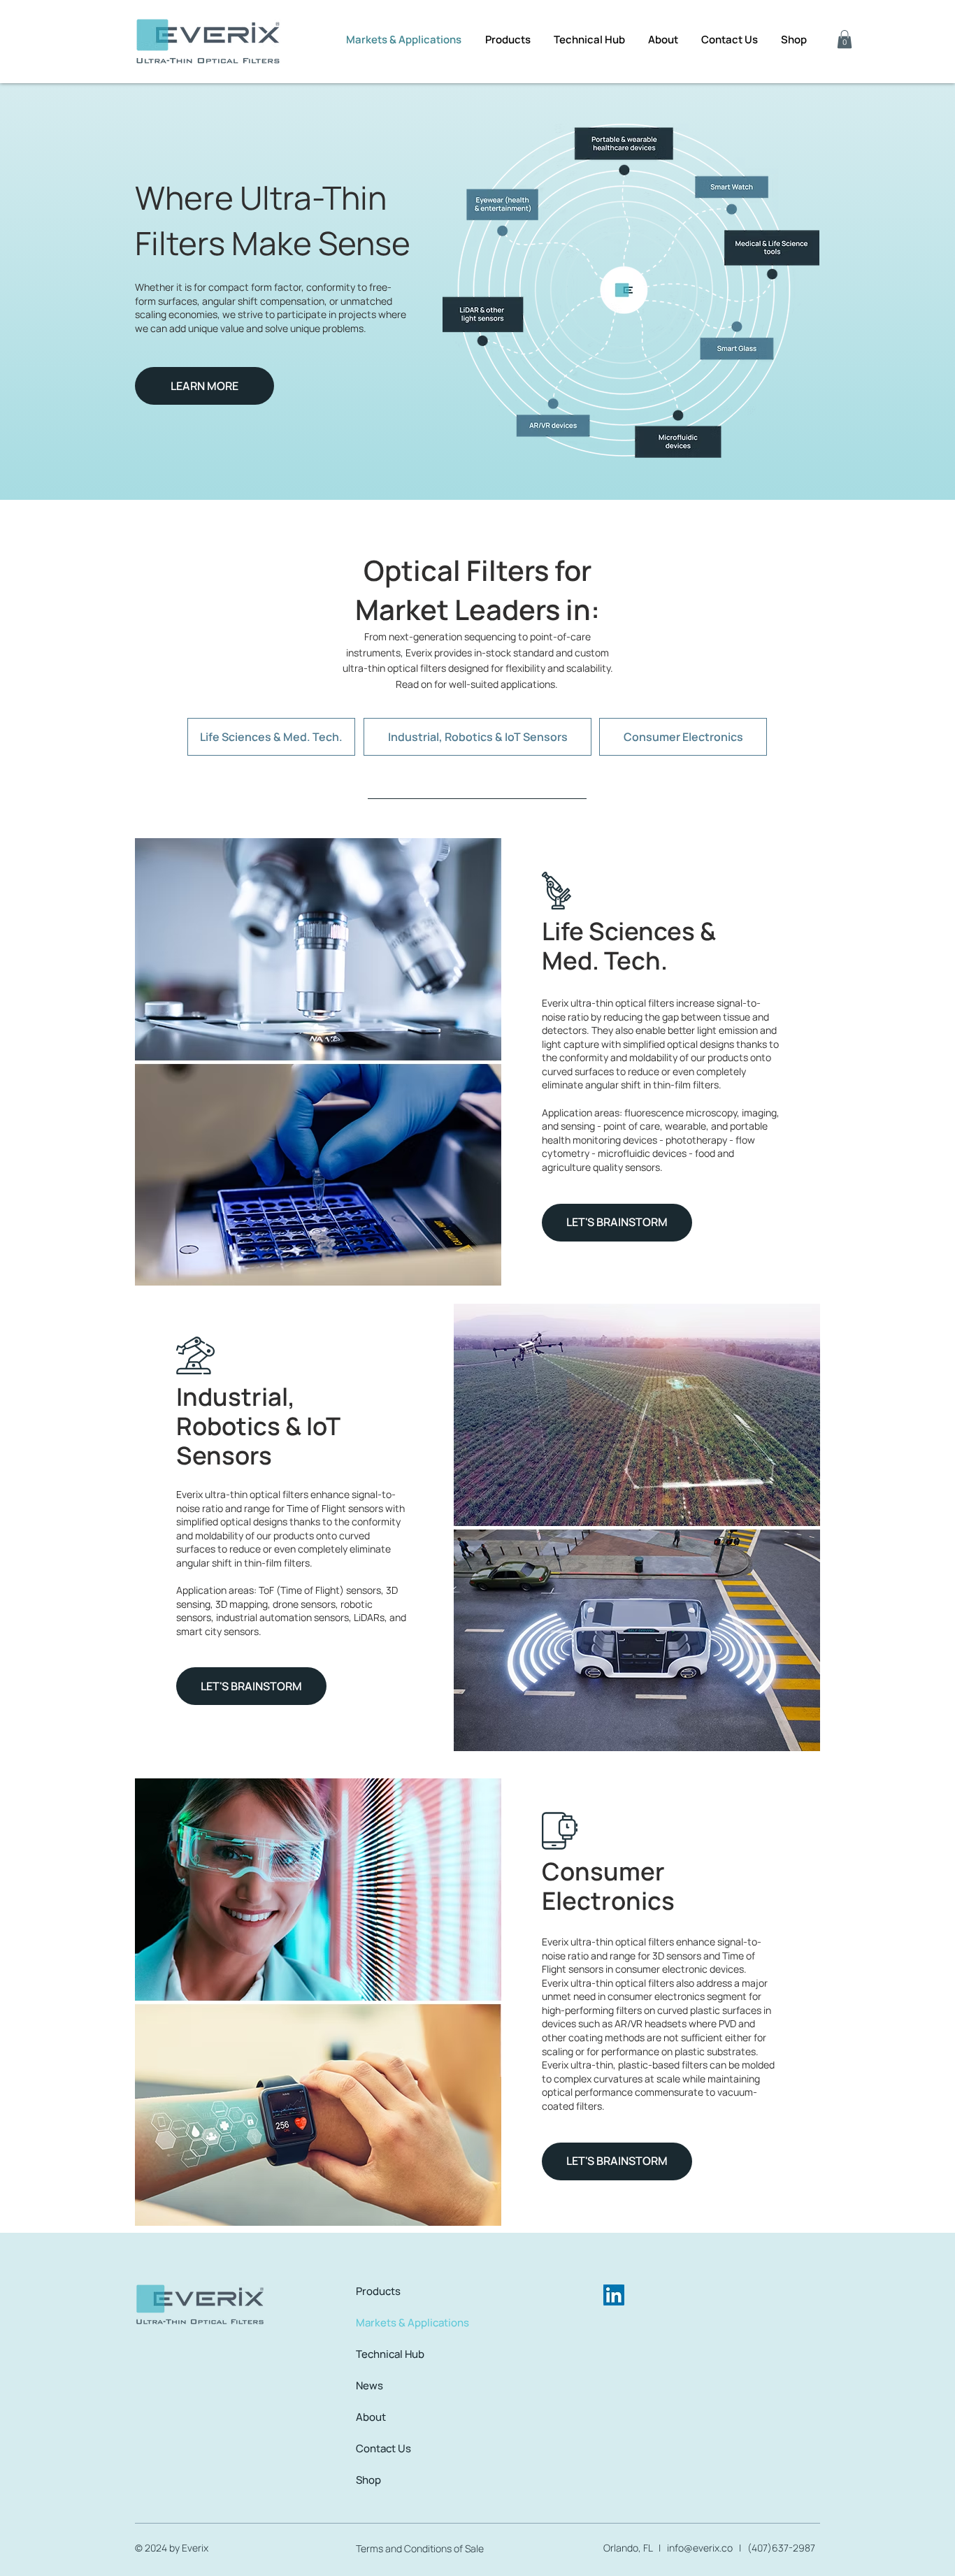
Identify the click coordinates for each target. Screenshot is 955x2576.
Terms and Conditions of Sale (420, 2548)
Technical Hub (390, 2354)
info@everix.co (700, 2548)
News (369, 2386)
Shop (368, 2480)
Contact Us (383, 2448)
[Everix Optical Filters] (614, 2295)
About (371, 2417)
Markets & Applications (412, 2323)
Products (378, 2291)
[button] (845, 39)
